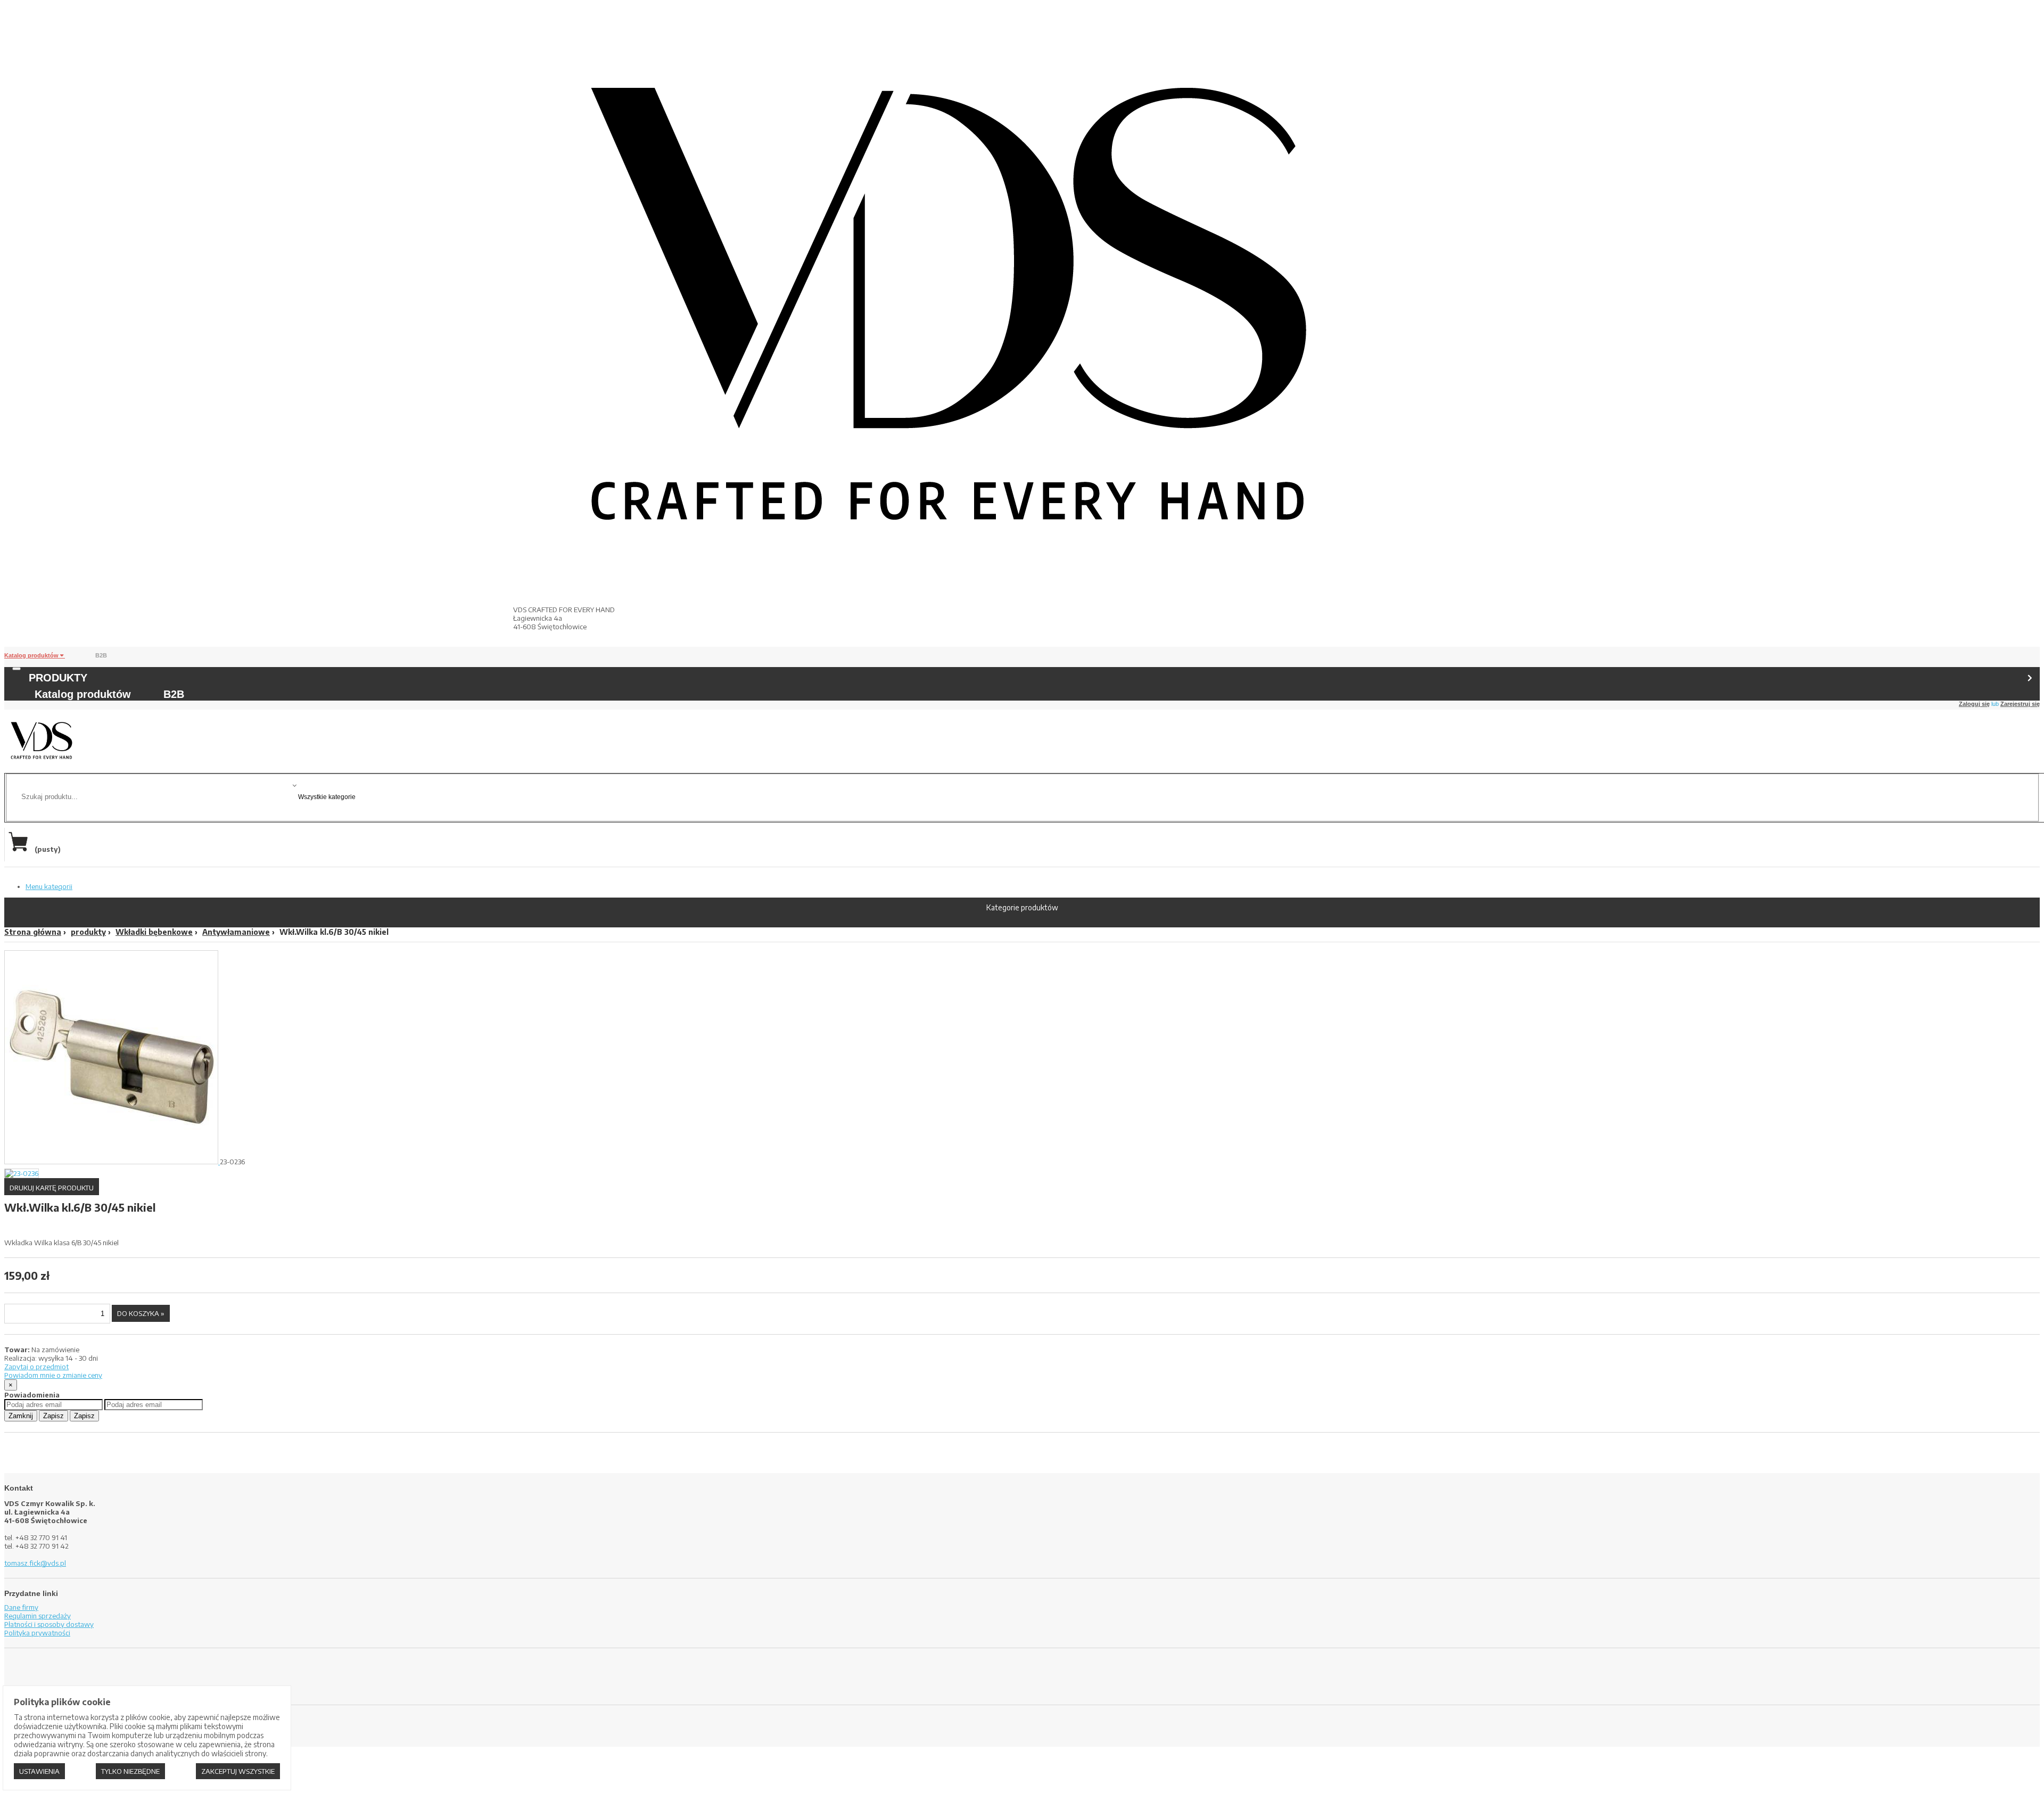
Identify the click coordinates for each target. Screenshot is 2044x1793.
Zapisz (53, 1416)
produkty (88, 932)
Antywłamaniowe (236, 932)
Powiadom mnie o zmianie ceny (53, 1375)
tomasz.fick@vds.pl (35, 1563)
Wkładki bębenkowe (154, 932)
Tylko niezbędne (130, 1771)
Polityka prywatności (37, 1633)
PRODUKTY (58, 678)
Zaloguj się (1974, 704)
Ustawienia (39, 1771)
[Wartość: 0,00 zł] (21, 849)
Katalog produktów (32, 655)
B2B (101, 655)
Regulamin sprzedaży (38, 1616)
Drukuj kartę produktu (52, 1188)
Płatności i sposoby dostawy (49, 1624)
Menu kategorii (49, 886)
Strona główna (33, 932)
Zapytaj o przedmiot (36, 1367)
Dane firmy (21, 1607)
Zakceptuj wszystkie (238, 1771)
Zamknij (21, 1416)
